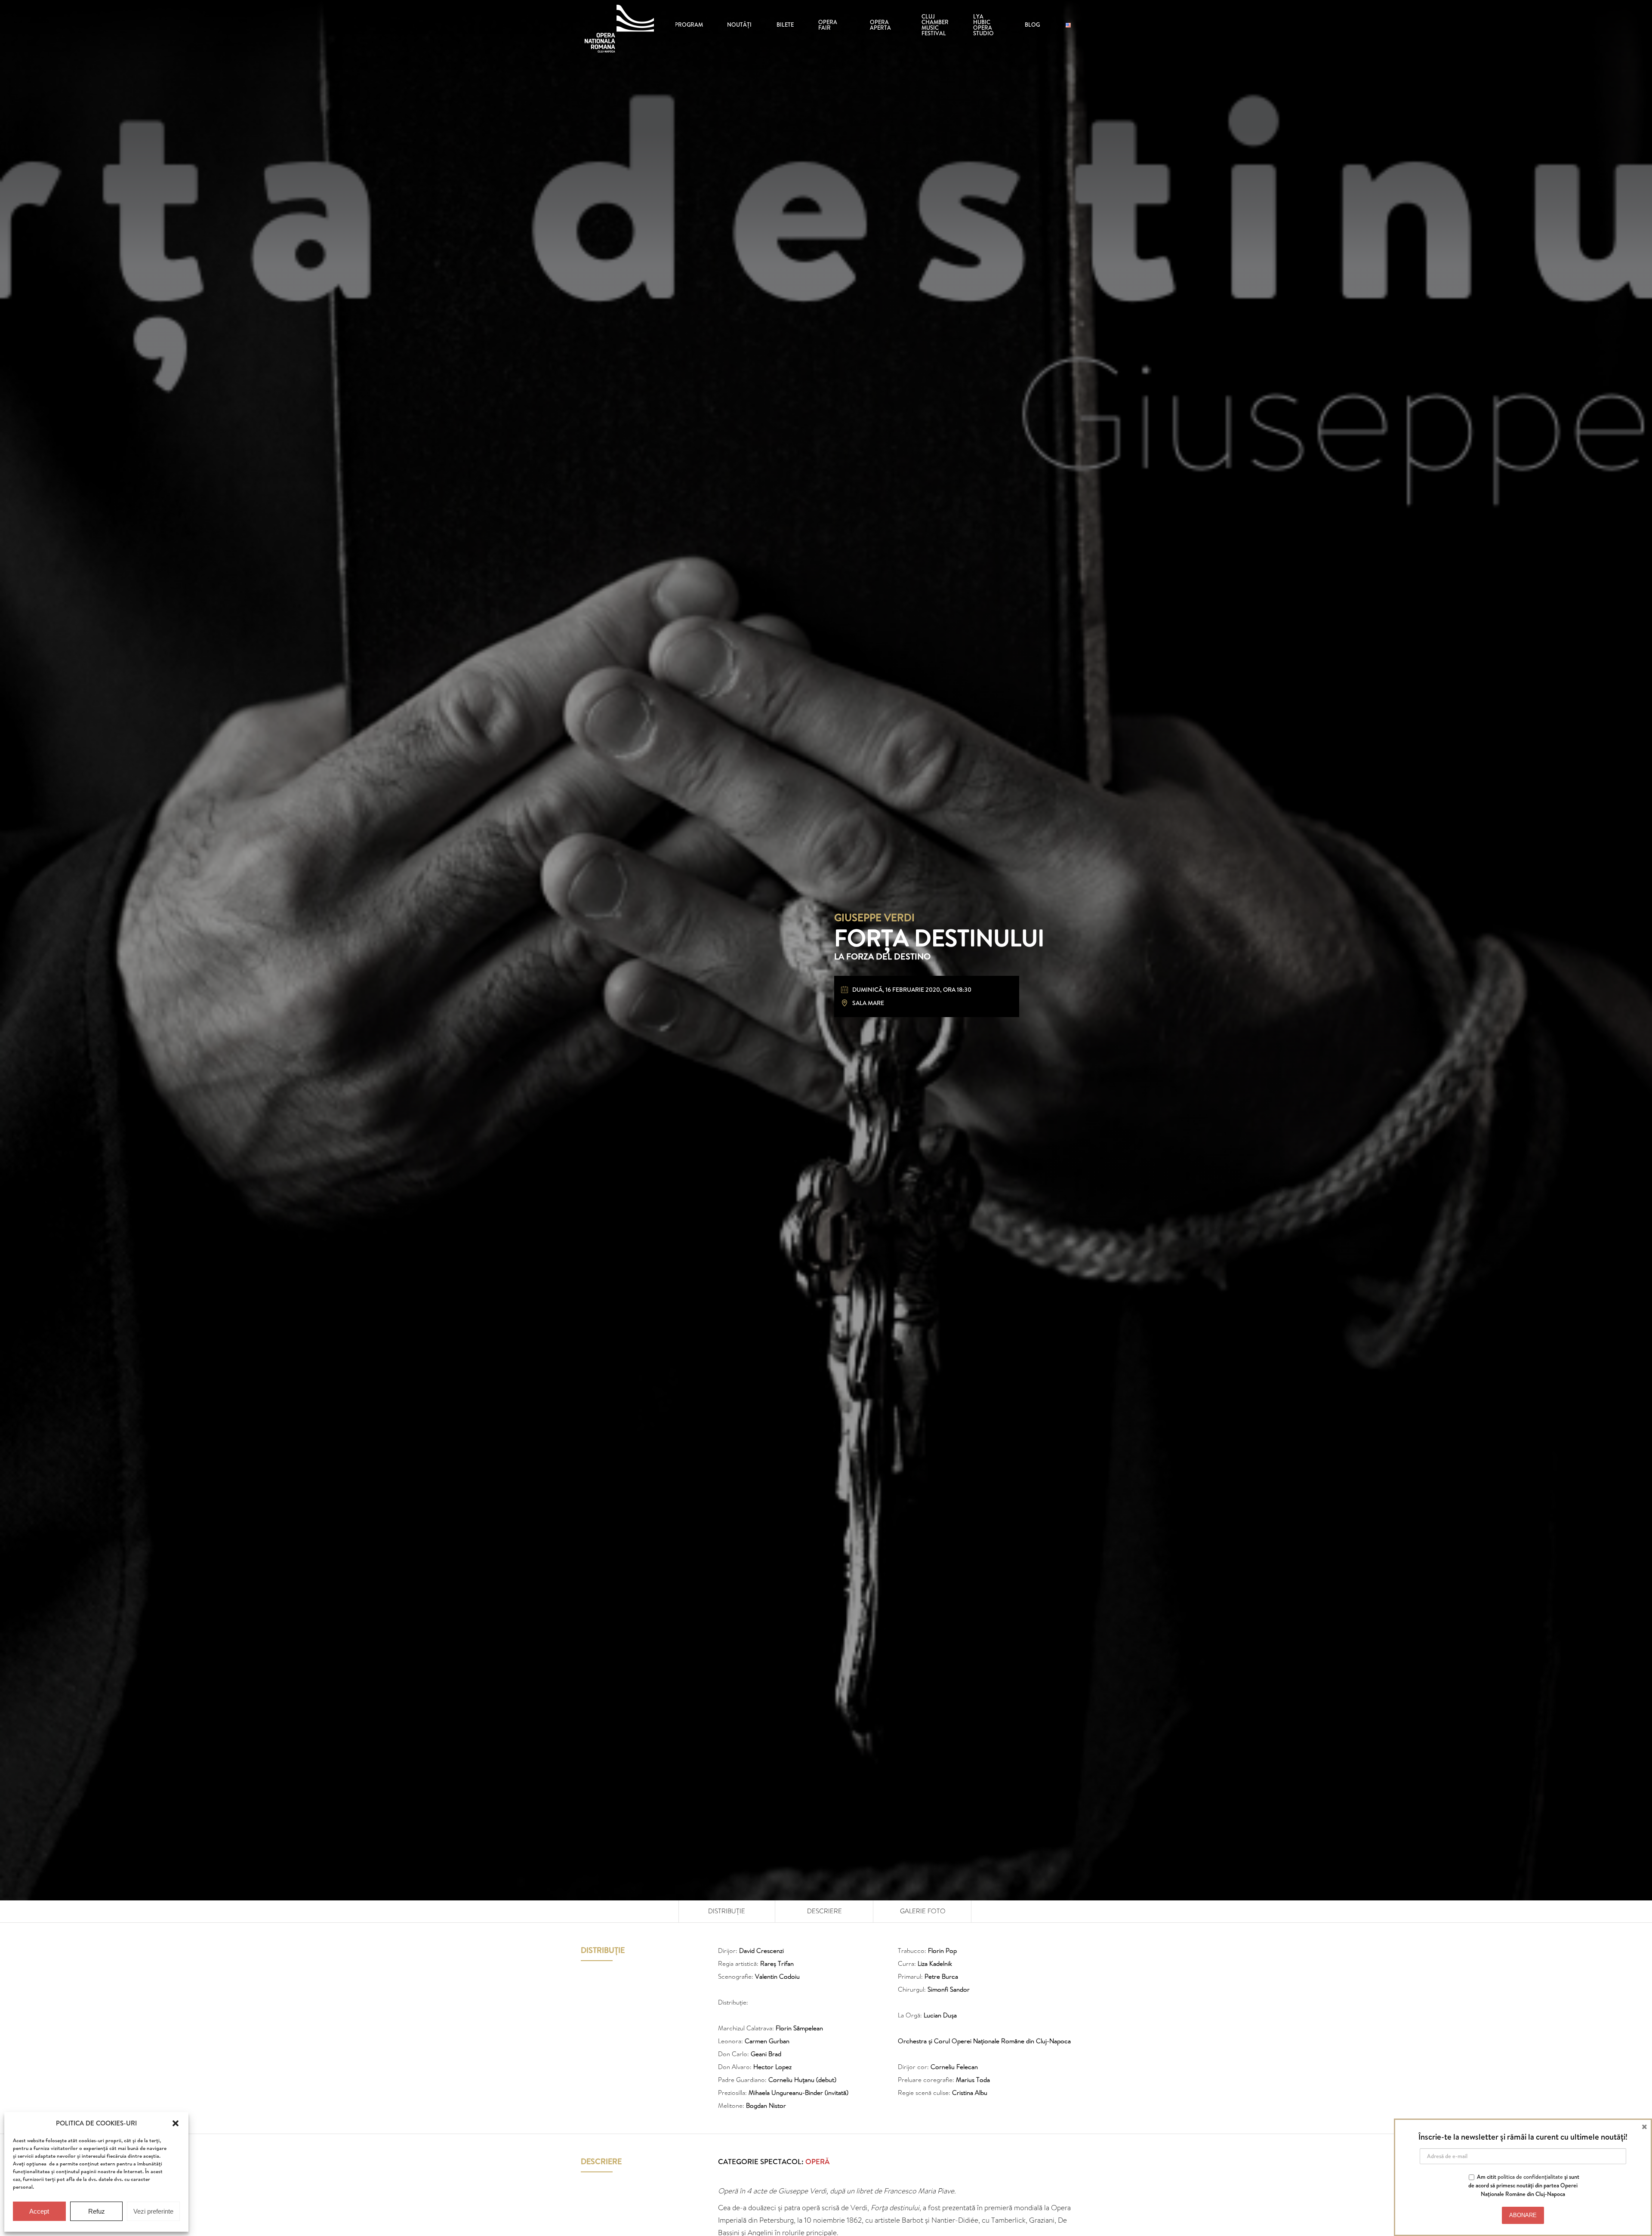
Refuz (97, 2211)
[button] (176, 2123)
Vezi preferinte (153, 2211)
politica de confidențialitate (1530, 2177)
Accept (39, 2211)
